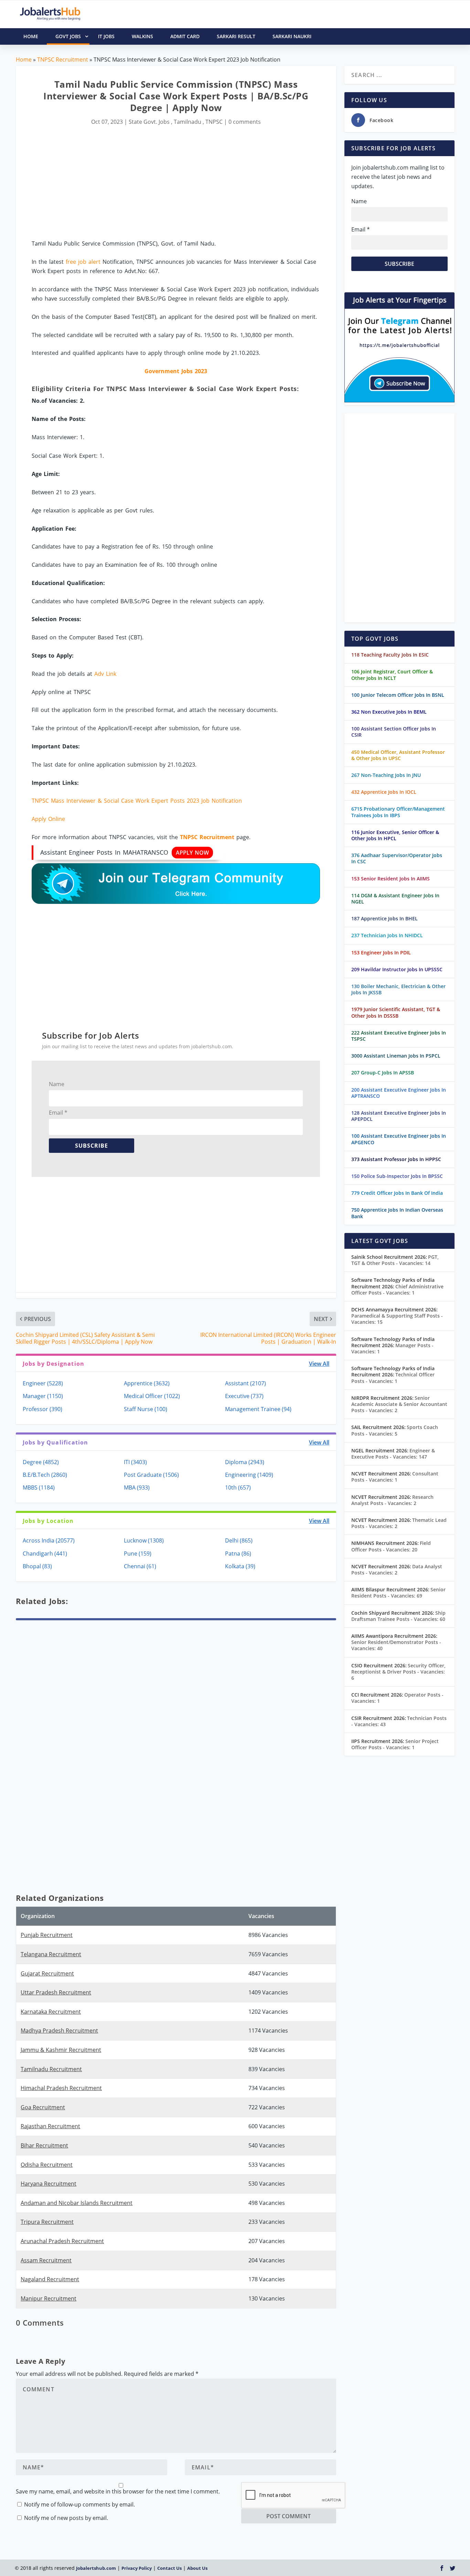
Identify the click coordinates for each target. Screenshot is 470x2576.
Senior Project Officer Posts (395, 1744)
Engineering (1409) (249, 1475)
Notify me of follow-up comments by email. (79, 2504)
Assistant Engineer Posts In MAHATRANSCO (125, 852)
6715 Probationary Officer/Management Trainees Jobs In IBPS (398, 812)
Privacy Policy (137, 2568)
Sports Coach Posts (395, 1430)
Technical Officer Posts (393, 1378)
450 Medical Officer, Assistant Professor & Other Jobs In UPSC (398, 755)
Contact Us (169, 2568)
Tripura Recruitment (47, 2222)
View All (319, 1364)
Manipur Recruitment (49, 2298)
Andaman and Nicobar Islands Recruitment (77, 2203)
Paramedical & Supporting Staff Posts (397, 1319)
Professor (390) (42, 1409)
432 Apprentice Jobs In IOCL (384, 792)
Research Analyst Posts (392, 1500)
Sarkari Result (236, 36)
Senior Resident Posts (398, 1593)
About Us (197, 2568)
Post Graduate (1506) (151, 1475)
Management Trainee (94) (258, 1409)
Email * (58, 1113)
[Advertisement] (176, 183)
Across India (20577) (49, 1540)
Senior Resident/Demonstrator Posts (396, 1645)
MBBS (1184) (39, 1487)
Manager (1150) (43, 1396)
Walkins (142, 36)
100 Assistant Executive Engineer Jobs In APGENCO (399, 1139)
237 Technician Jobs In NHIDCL (387, 935)
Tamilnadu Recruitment (51, 2069)
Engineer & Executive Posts (393, 1454)
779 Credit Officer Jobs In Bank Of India (397, 1193)
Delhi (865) (239, 1540)
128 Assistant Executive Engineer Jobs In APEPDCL (399, 1116)
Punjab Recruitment (47, 1935)
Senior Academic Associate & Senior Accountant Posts (399, 1404)
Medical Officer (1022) (152, 1396)
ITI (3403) (135, 1462)
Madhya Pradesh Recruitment (59, 2031)
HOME (31, 36)
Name (57, 1084)
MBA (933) (137, 1487)
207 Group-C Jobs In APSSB (383, 1073)
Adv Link (105, 674)
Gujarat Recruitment (47, 1973)
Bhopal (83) (37, 1566)
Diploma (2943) (245, 1462)
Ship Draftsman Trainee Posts (398, 1616)
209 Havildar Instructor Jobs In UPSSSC (397, 969)
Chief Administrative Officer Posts (397, 1290)
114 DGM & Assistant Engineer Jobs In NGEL (395, 899)
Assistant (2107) (245, 1383)
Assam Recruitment (46, 2260)
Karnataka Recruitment (51, 2012)
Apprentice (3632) (147, 1383)
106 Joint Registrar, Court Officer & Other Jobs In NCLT (392, 675)
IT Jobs (106, 36)
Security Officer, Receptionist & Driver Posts (398, 1672)
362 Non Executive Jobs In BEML (389, 712)
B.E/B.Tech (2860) (45, 1475)
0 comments (245, 122)
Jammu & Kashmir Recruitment (61, 2050)
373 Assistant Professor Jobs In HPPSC (396, 1159)
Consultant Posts (395, 1477)
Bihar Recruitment (44, 2145)
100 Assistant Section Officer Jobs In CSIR (394, 732)
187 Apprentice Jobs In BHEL (384, 918)
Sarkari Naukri (292, 36)
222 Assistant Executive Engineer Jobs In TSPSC (399, 1036)
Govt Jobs (68, 36)
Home (24, 59)
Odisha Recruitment (47, 2165)
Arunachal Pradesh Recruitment (62, 2241)
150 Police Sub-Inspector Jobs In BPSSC (397, 1176)
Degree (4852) (41, 1462)
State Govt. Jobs (149, 122)
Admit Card (185, 36)
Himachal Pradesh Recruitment (61, 2088)
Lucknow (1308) (144, 1540)
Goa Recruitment (43, 2107)
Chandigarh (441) (45, 1554)
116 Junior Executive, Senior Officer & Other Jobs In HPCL (395, 835)
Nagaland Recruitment (50, 2279)
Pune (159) (138, 1554)
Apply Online (48, 819)
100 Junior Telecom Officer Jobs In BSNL (398, 695)
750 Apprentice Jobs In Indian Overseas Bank (397, 1213)
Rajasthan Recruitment (50, 2126)
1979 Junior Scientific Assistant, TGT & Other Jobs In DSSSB (396, 1012)
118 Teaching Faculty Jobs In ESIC (390, 655)
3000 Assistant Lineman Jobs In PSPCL (396, 1056)
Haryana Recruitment (49, 2184)
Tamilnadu (188, 122)
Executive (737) (244, 1396)
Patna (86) (238, 1554)
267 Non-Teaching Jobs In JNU (386, 775)
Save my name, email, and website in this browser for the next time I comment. (118, 2491)
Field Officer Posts (391, 1546)
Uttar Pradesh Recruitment (56, 1992)
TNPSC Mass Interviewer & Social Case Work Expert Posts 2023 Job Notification (137, 801)
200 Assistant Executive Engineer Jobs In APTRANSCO (399, 1093)
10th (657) (238, 1487)
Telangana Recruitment (51, 1954)
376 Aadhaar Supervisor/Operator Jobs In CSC (397, 858)
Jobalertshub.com (96, 2568)
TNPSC (214, 122)
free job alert (83, 262)
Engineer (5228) (43, 1383)
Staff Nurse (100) (146, 1409)
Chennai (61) (140, 1566)
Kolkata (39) (240, 1566)
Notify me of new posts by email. (66, 2518)
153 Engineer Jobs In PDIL (381, 953)
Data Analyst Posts (397, 1570)
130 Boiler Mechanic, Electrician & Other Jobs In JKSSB (398, 989)
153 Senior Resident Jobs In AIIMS (391, 879)
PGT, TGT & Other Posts (395, 1260)
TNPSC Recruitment (63, 59)
